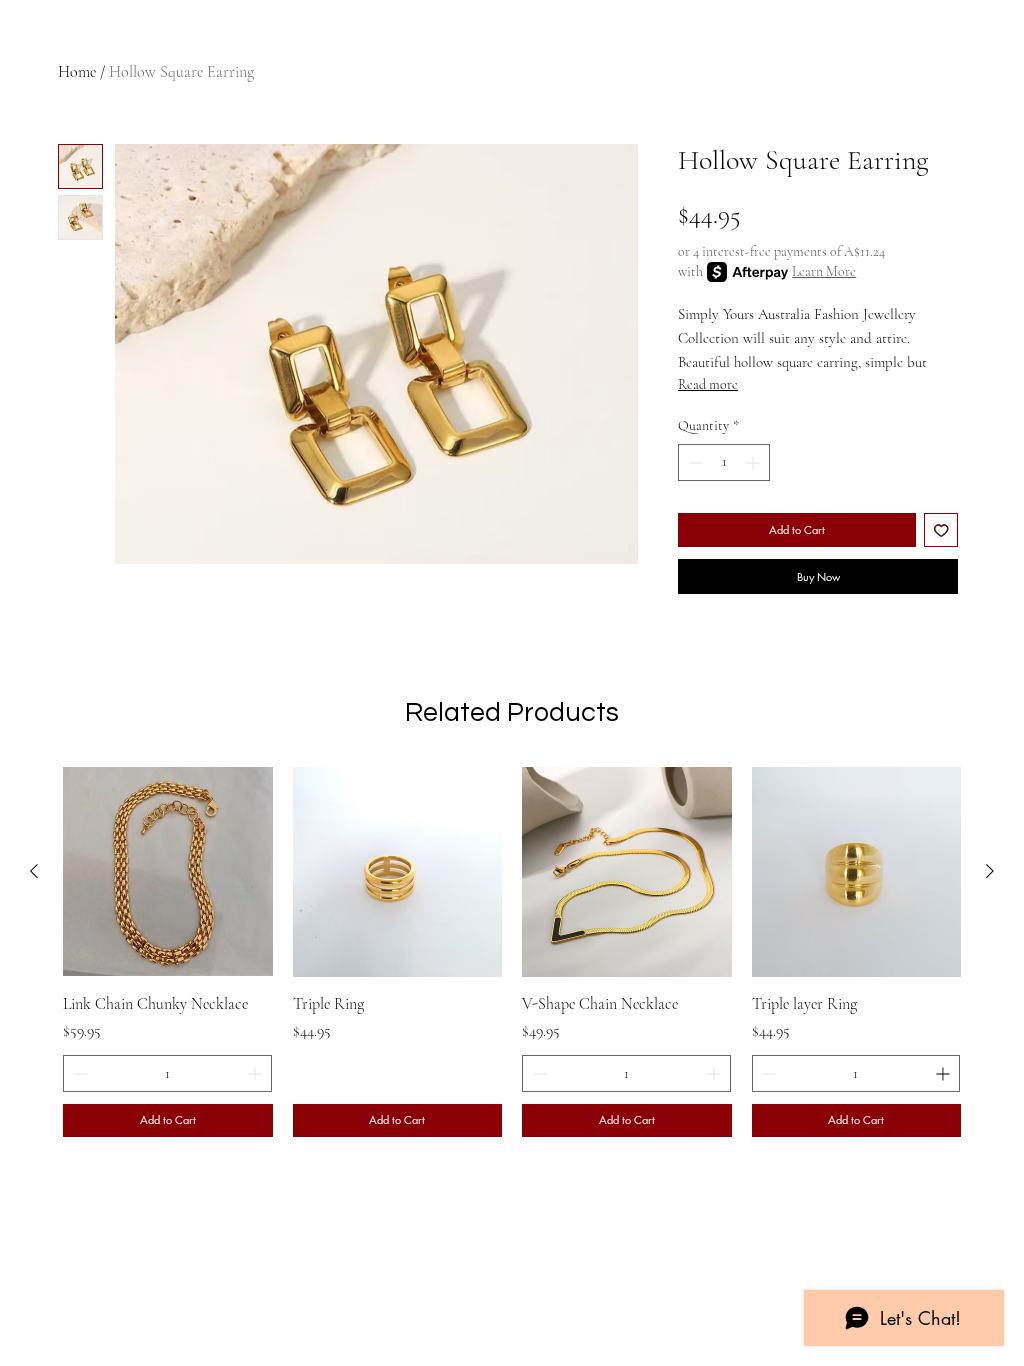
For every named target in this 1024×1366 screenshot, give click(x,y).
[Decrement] (693, 462)
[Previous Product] (34, 871)
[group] (512, 951)
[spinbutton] (724, 462)
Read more (708, 384)
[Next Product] (990, 871)
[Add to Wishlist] (941, 530)
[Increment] (754, 462)
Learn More (824, 271)
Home (77, 72)
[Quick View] (168, 872)
